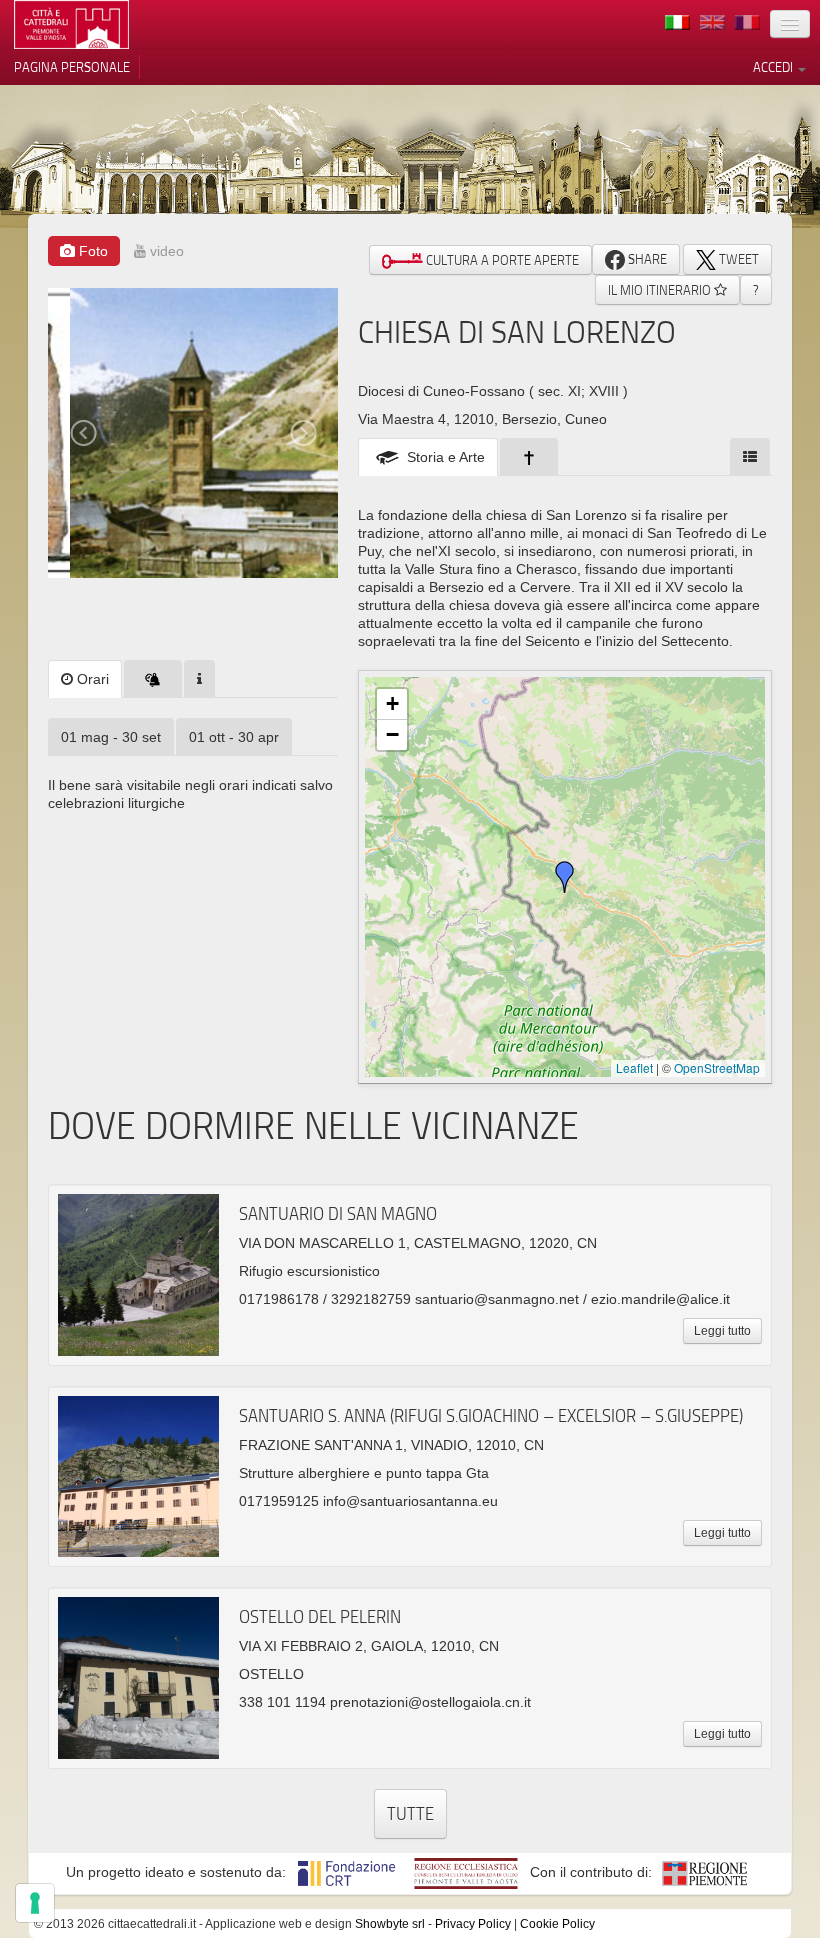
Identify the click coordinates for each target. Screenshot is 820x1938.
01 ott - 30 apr (234, 737)
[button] (565, 877)
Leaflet (634, 1067)
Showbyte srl (390, 1924)
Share (646, 259)
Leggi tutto (722, 1331)
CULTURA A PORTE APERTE (501, 260)
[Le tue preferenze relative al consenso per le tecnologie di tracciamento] (35, 1903)
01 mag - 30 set (111, 737)
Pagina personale (72, 67)
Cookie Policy (557, 1924)
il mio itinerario (661, 290)
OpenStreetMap (717, 1067)
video (165, 251)
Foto (91, 251)
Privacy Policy (473, 1924)
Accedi (774, 67)
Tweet (737, 259)
